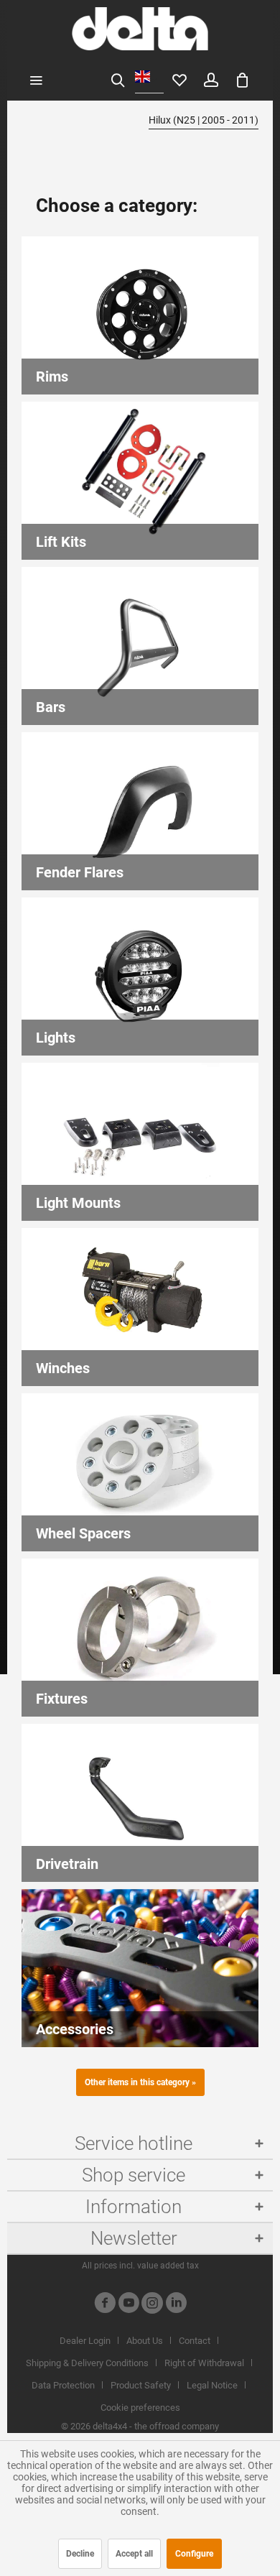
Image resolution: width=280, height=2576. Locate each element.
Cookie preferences (140, 2408)
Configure (194, 2554)
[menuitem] (36, 79)
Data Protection (63, 2385)
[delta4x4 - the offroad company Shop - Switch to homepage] (140, 29)
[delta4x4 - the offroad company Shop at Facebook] (105, 2305)
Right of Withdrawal (204, 2363)
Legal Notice (212, 2385)
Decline (80, 2554)
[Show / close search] (118, 79)
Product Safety (141, 2385)
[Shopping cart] (243, 79)
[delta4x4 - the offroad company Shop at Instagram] (152, 2305)
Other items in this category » (140, 2082)
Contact (195, 2341)
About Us (145, 2341)
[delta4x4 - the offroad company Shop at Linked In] (176, 2305)
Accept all (134, 2554)
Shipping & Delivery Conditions (87, 2363)
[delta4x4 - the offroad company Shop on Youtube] (129, 2305)
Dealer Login (85, 2341)
